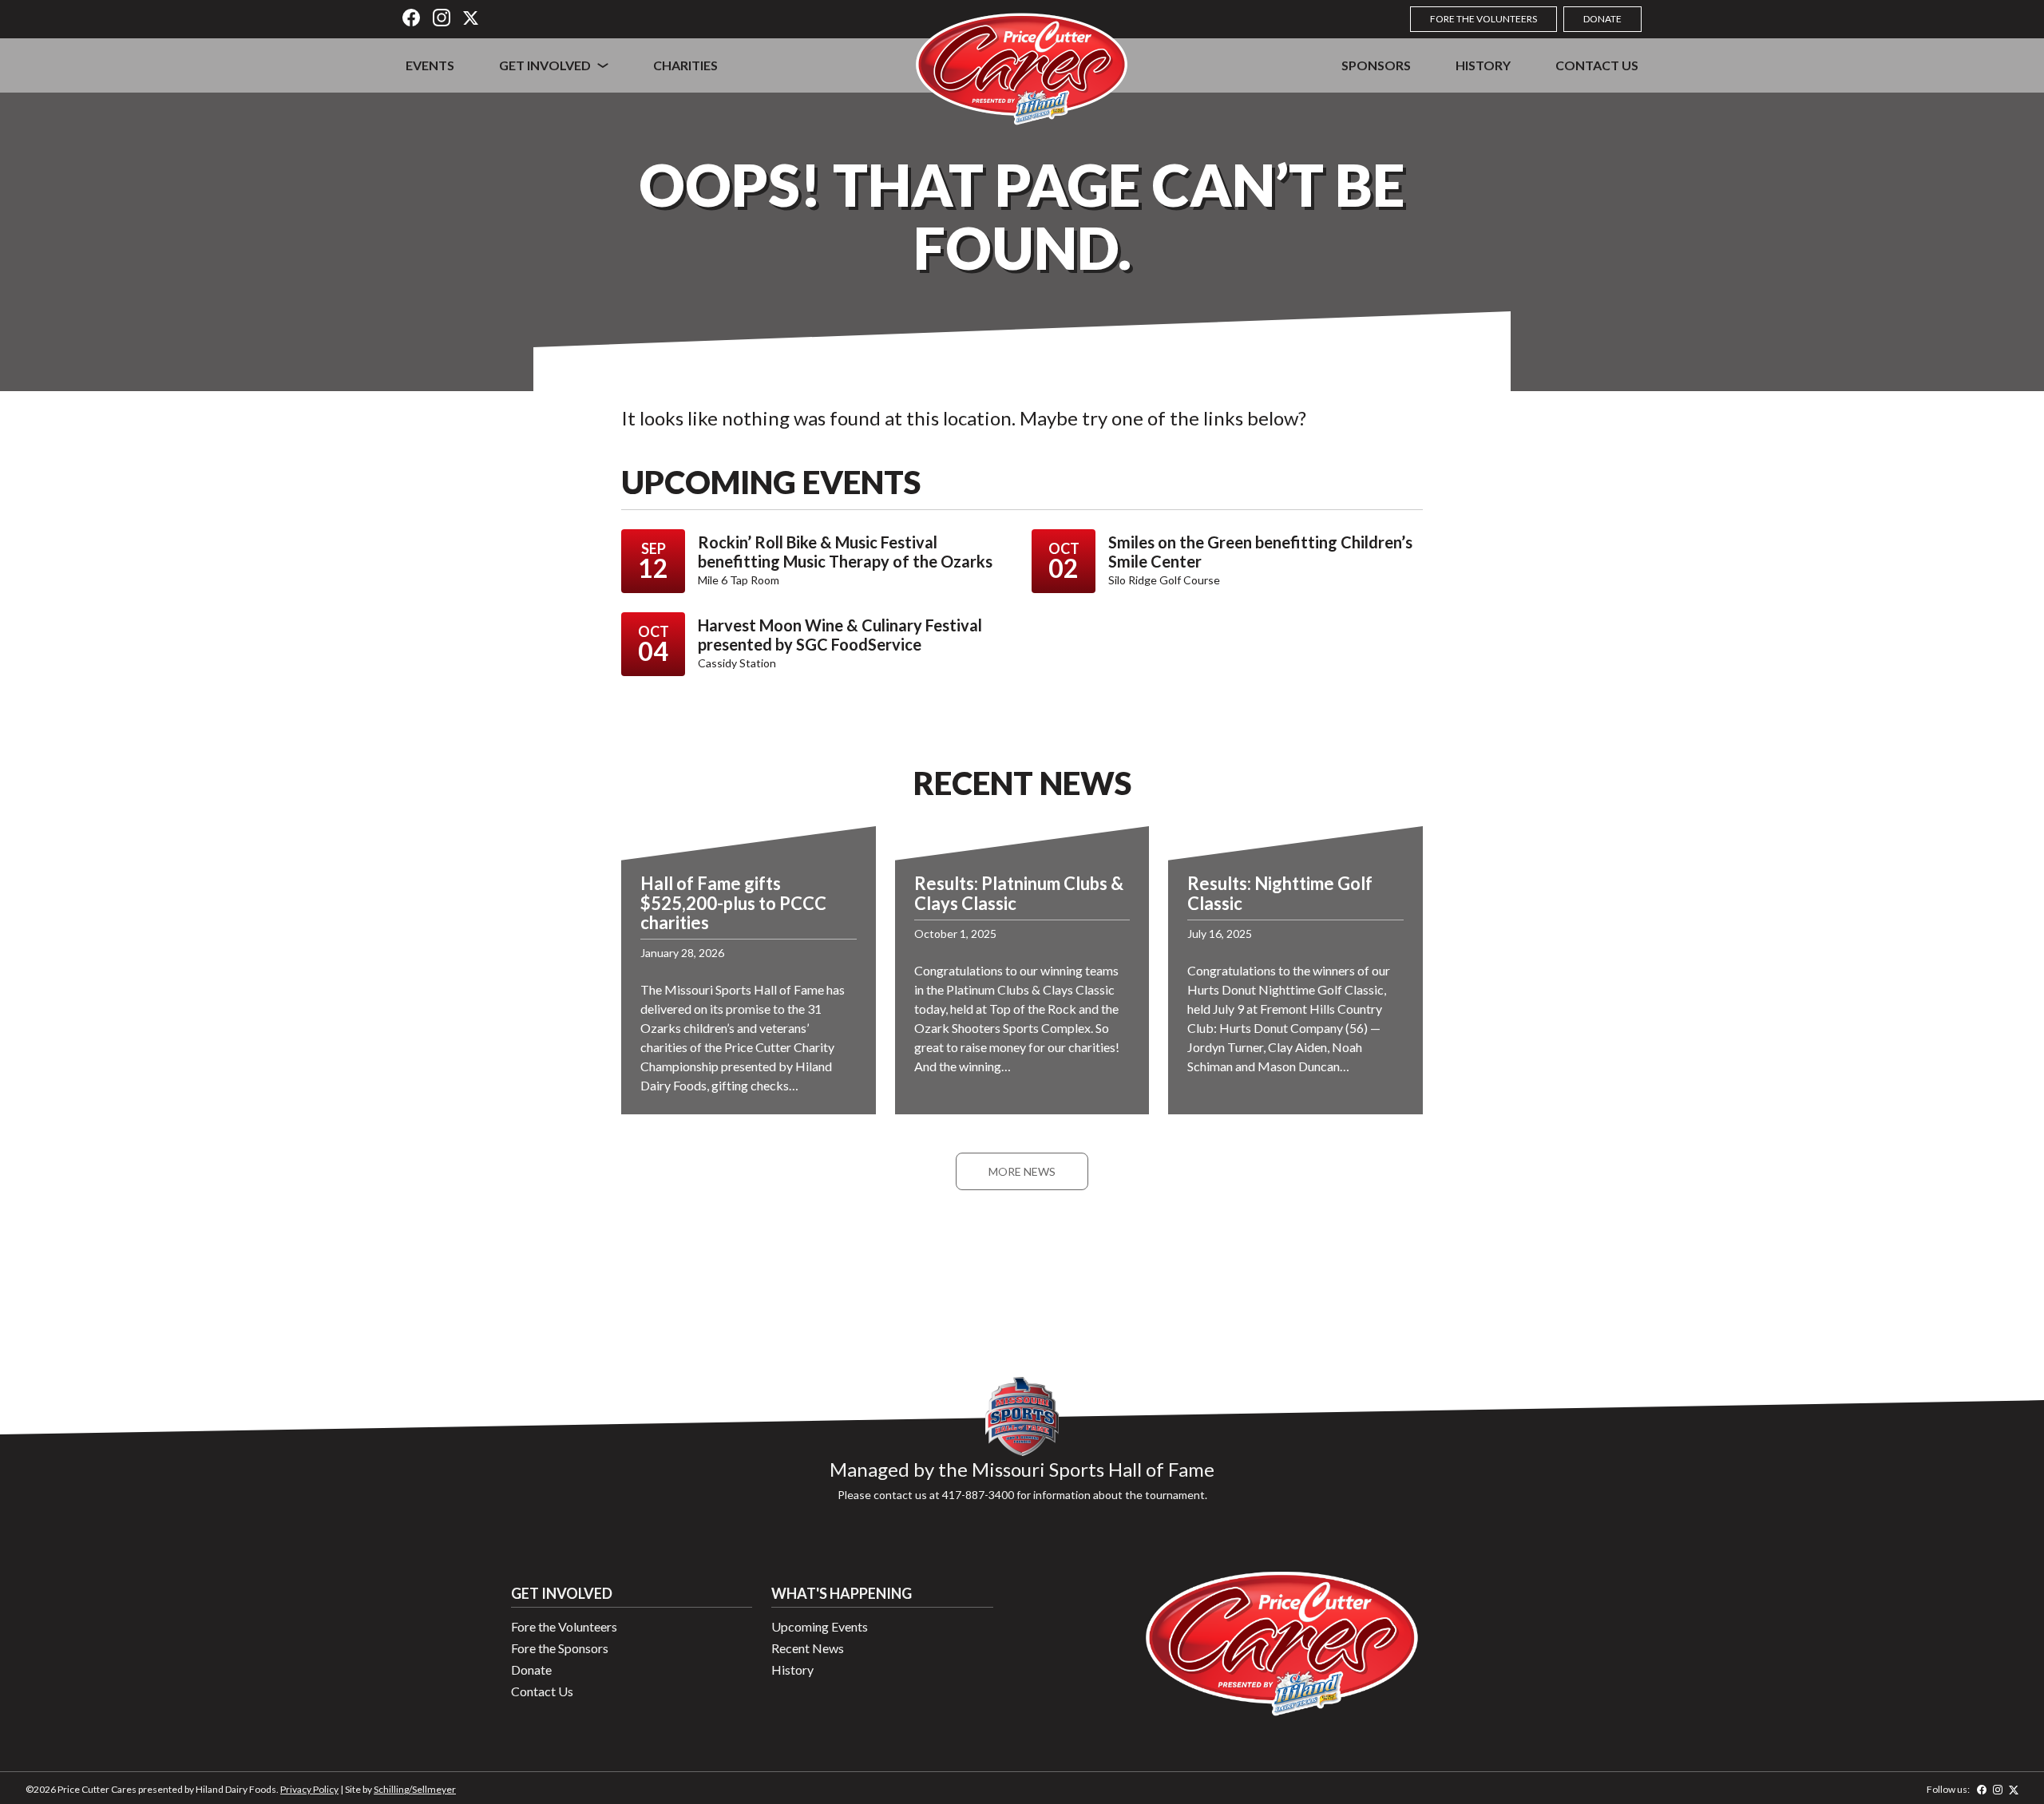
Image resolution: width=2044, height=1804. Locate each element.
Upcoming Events (820, 1626)
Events (430, 65)
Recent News (808, 1648)
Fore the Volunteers (1483, 19)
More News (1022, 1171)
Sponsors (1376, 65)
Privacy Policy (309, 1789)
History (1483, 65)
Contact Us (1597, 65)
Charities (685, 65)
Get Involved (545, 65)
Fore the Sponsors (560, 1648)
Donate (1602, 19)
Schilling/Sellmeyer (415, 1789)
